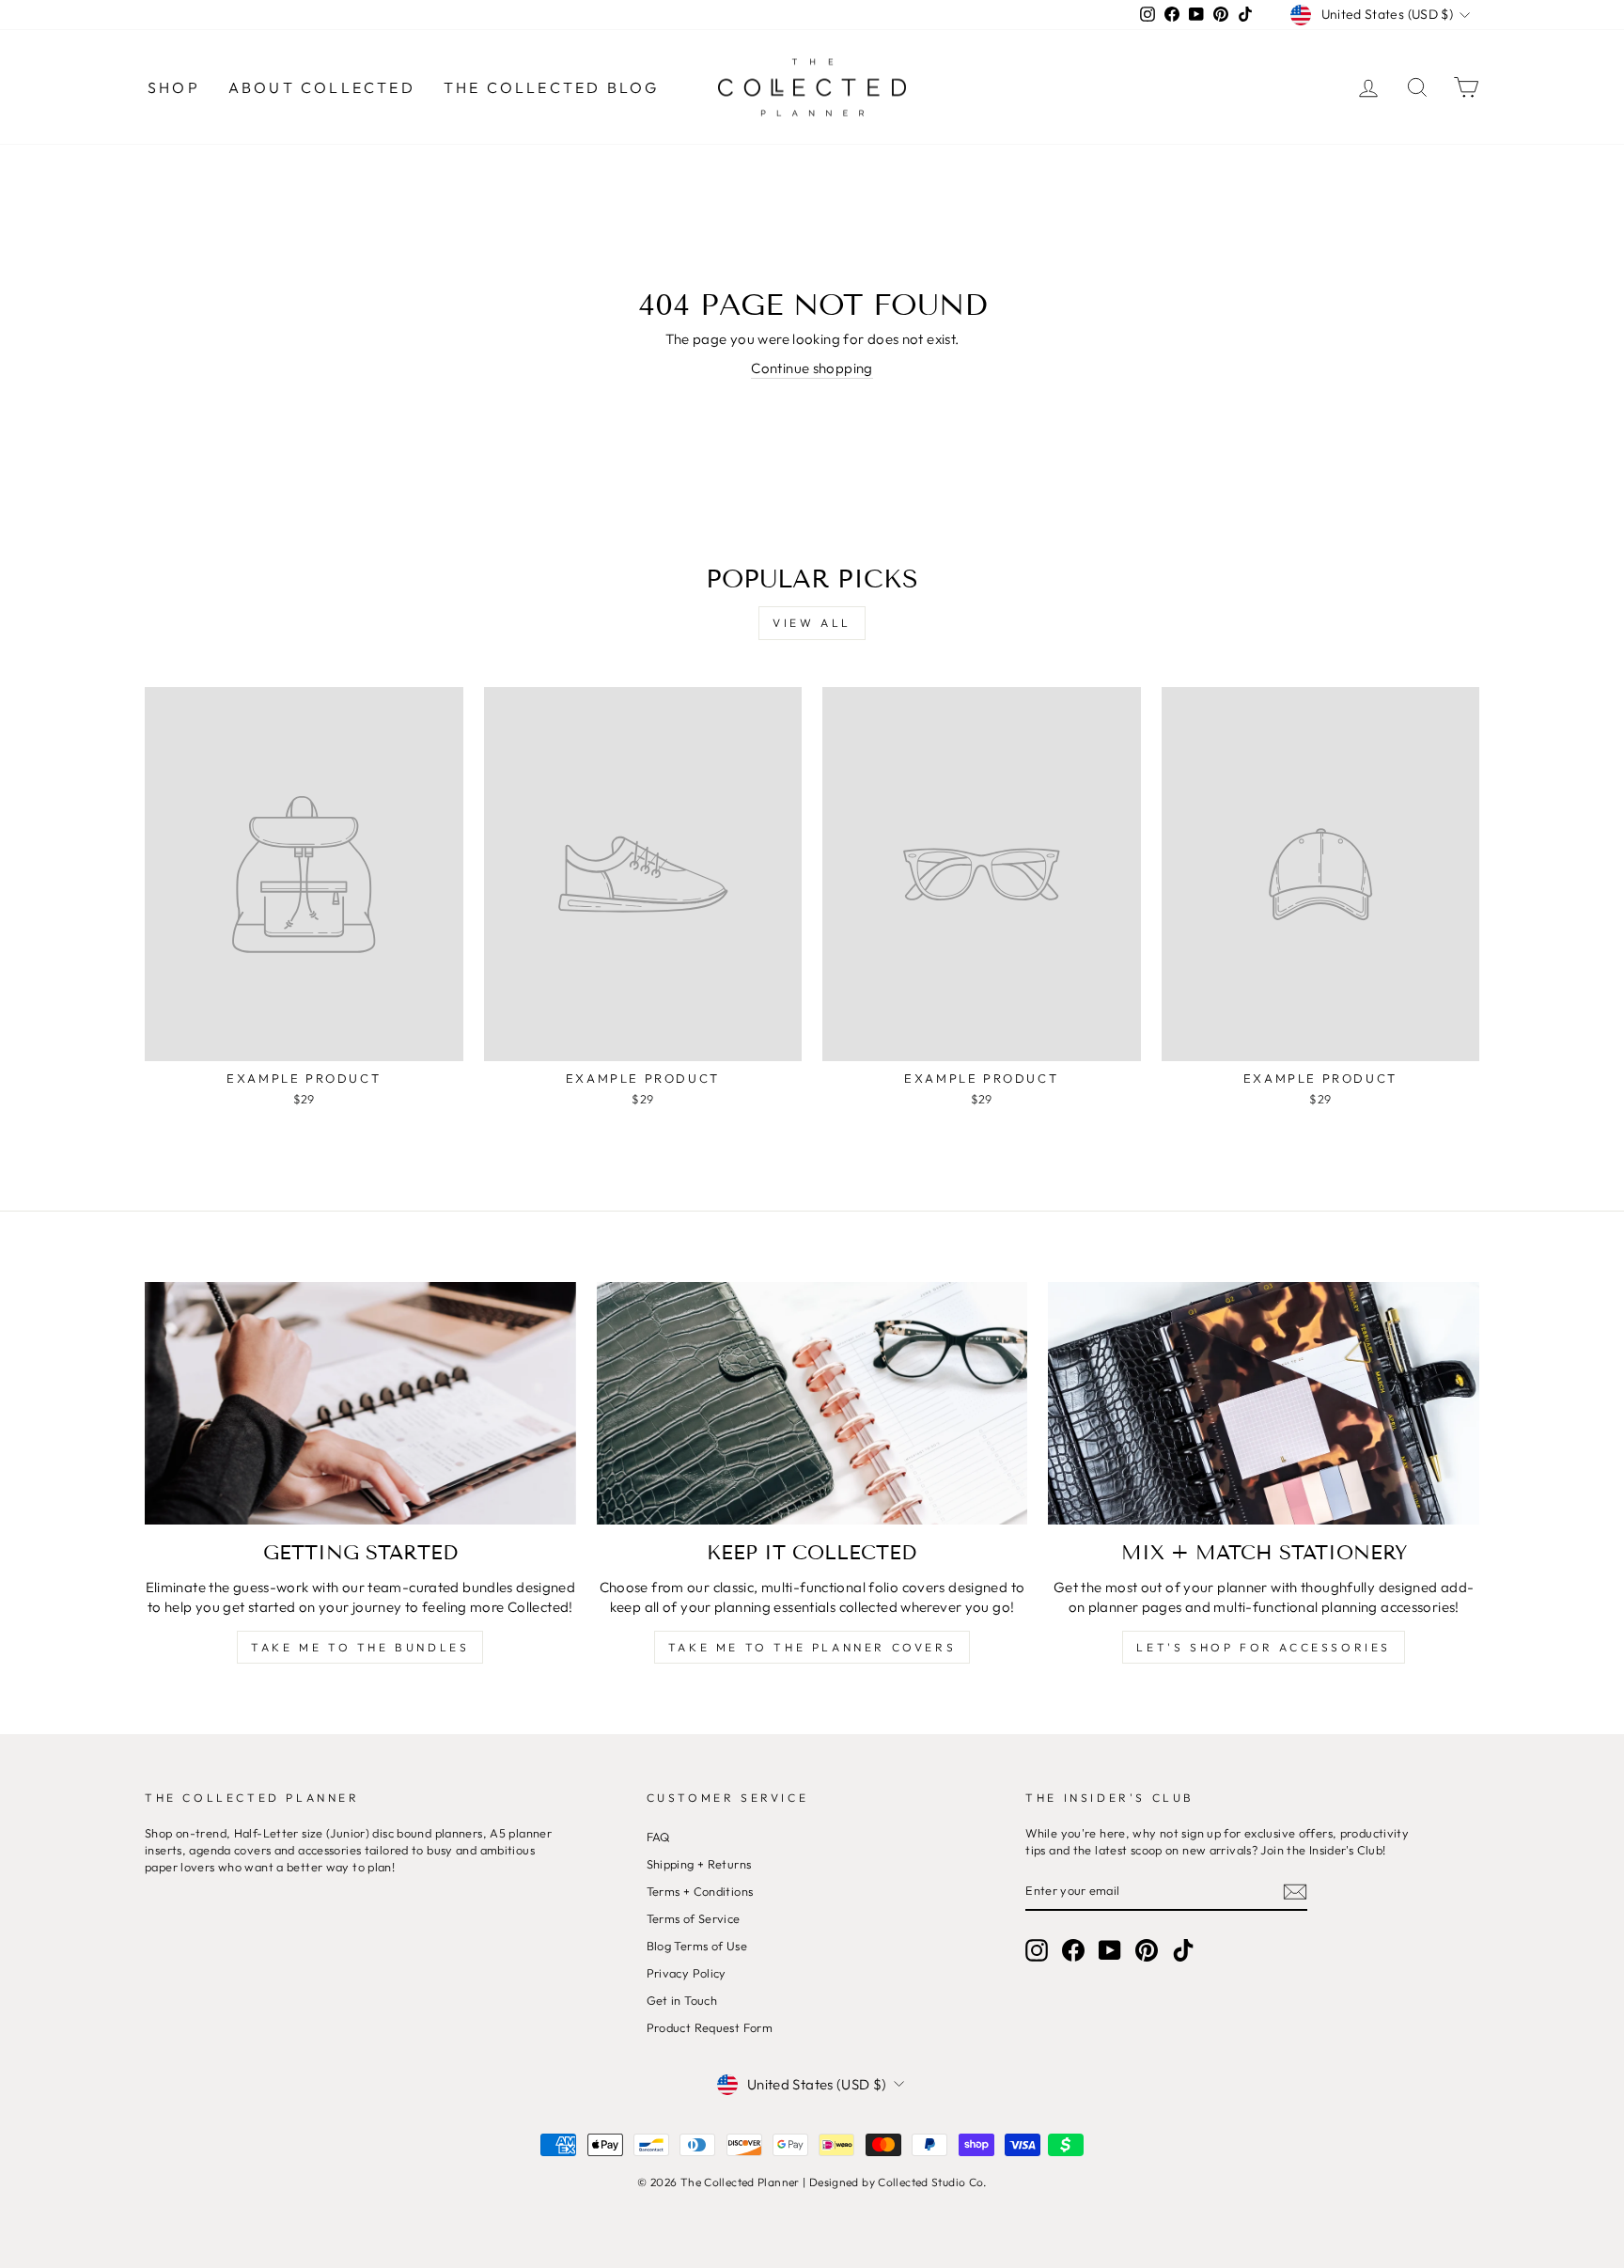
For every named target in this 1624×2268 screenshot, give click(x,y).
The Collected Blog (552, 87)
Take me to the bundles (360, 1647)
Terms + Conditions (700, 1891)
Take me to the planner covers (812, 1647)
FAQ (658, 1837)
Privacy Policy (687, 1973)
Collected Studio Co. (932, 2182)
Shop (174, 87)
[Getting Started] (360, 1403)
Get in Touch (682, 2000)
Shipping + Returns (699, 1864)
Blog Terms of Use (697, 1946)
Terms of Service (694, 1918)
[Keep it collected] (812, 1403)
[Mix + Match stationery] (1264, 1403)
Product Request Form (710, 2027)
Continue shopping (812, 368)
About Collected (322, 87)
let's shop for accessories (1264, 1647)
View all (812, 623)
